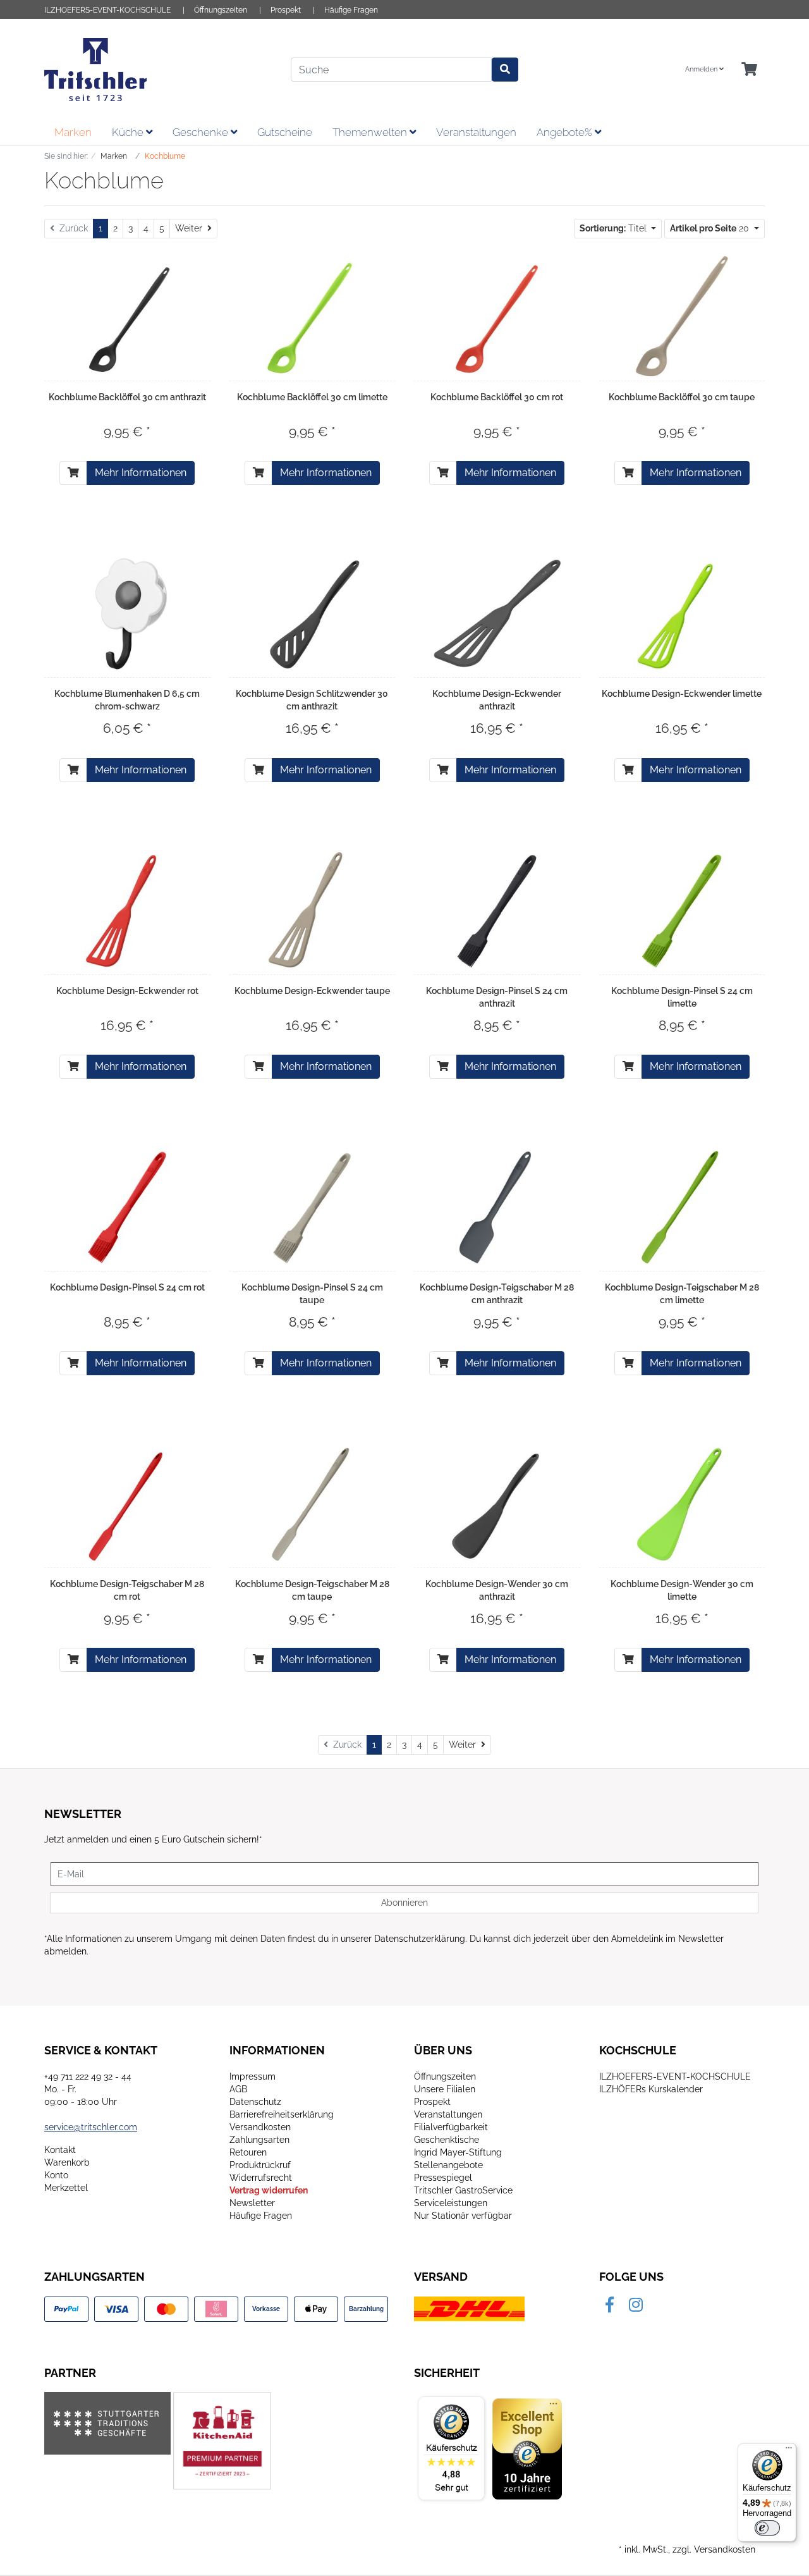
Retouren (248, 2152)
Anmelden (702, 69)
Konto (56, 2175)
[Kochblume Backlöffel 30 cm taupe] (682, 316)
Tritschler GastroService (463, 2190)
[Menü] (789, 2451)
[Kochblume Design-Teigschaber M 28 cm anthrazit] (497, 1206)
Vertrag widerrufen (269, 2190)
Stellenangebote (448, 2165)
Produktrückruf (260, 2165)
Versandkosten (260, 2127)
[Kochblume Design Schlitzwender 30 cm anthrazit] (312, 613)
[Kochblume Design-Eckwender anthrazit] (497, 613)
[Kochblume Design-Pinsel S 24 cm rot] (127, 1206)
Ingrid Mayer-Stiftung (458, 2152)
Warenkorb (67, 2162)
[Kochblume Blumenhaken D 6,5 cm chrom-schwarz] (127, 613)
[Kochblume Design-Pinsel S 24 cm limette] (682, 910)
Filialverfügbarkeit (451, 2127)
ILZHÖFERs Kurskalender (651, 2089)
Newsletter (252, 2203)
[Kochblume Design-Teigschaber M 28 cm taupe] (312, 1503)
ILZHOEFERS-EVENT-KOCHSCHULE (107, 10)
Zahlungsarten (259, 2140)
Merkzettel (66, 2188)
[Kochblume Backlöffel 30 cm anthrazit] (127, 316)
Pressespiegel (443, 2178)
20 (711, 228)
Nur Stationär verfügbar (463, 2216)
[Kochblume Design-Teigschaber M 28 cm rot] (127, 1503)
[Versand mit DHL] (469, 2308)
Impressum (252, 2076)
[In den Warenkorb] (73, 473)
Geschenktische (447, 2140)
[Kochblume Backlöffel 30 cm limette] (312, 316)
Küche (129, 132)
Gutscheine (285, 132)
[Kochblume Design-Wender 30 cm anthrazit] (497, 1503)
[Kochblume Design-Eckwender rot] (127, 910)
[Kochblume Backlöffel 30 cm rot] (497, 316)
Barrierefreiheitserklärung (282, 2114)
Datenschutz (255, 2102)
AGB (238, 2089)
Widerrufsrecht (261, 2178)
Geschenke (202, 132)
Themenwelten (371, 132)
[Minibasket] (749, 70)
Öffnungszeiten (221, 10)
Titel (614, 228)
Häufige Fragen (351, 10)
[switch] (767, 2528)
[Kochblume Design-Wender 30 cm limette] (682, 1503)
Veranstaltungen (476, 132)
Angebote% (566, 132)
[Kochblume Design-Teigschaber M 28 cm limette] (682, 1206)
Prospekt (286, 10)
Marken (73, 132)
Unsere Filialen (445, 2089)
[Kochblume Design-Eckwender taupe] (312, 910)
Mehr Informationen (141, 473)
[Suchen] (505, 70)
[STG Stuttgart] (107, 2423)
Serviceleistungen (451, 2203)
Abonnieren (404, 1903)
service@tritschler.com (91, 2127)
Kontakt (60, 2150)
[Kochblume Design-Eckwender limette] (682, 613)
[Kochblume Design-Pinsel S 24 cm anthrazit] (497, 910)
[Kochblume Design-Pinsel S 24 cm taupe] (312, 1206)
